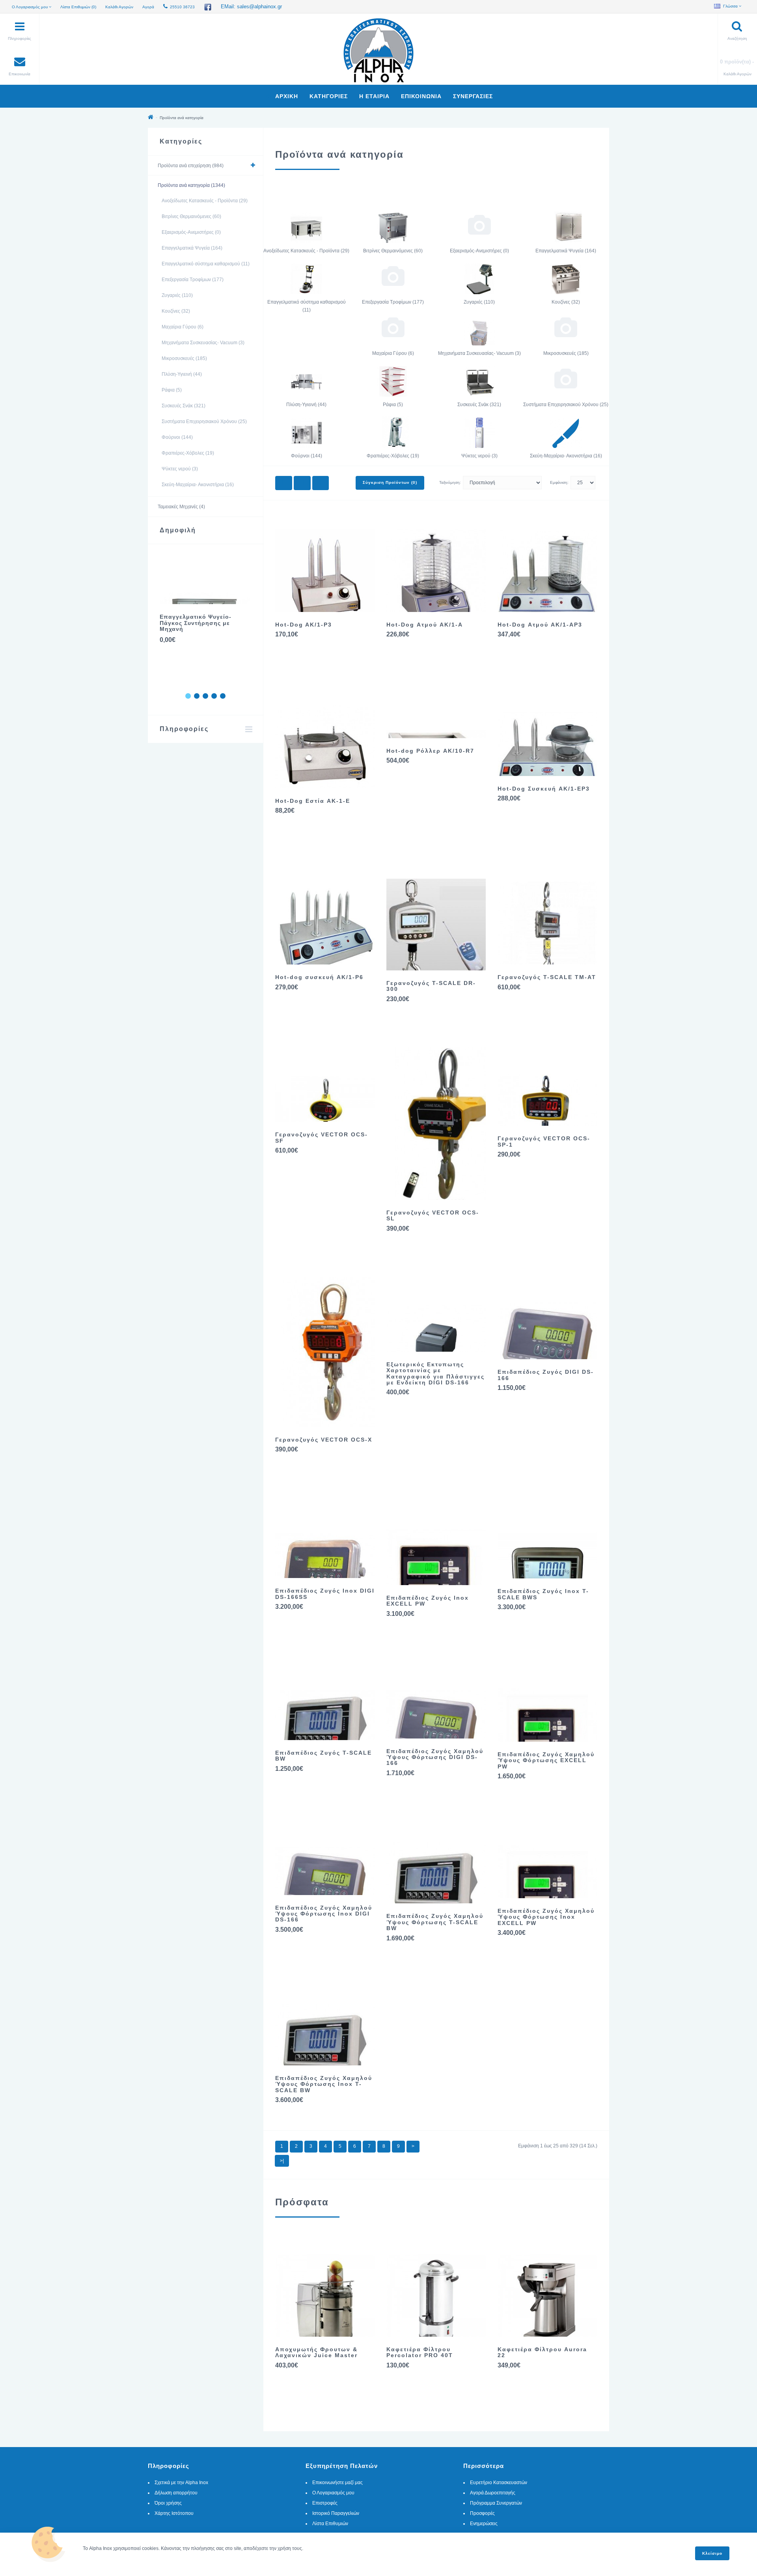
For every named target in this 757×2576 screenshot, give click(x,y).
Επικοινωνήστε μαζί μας (337, 2483)
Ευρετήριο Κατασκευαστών (499, 2483)
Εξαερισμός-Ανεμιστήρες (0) (191, 232)
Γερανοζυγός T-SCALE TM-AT (547, 977)
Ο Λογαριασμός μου (333, 2493)
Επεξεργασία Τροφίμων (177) (193, 280)
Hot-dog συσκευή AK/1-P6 (319, 977)
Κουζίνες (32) (176, 311)
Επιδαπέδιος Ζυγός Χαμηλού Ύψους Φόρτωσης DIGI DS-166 (435, 1757)
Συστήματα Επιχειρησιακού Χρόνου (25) (204, 422)
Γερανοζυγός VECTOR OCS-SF (322, 1137)
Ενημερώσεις (484, 2524)
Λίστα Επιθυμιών (330, 2524)
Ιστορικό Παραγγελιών (336, 2513)
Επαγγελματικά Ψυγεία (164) (192, 248)
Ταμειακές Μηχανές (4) (181, 507)
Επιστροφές (325, 2503)
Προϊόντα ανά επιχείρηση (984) (191, 166)
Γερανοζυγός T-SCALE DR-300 (431, 986)
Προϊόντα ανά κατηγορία (182, 118)
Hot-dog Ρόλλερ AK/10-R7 (430, 751)
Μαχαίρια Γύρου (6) (183, 327)
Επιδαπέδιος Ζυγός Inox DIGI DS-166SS (325, 1594)
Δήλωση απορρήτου (176, 2493)
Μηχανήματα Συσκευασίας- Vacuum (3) (203, 343)
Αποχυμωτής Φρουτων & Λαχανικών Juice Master (316, 2352)
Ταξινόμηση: (450, 482)
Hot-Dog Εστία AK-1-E (313, 801)
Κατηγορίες (329, 96)
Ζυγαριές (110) (177, 295)
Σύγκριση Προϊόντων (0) (390, 482)
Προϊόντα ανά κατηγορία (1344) (191, 185)
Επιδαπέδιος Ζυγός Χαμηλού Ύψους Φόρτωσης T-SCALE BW (435, 1922)
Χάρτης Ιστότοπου (174, 2513)
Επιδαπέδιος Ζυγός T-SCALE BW (323, 1756)
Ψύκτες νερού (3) (180, 469)
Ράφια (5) (172, 390)
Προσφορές (482, 2513)
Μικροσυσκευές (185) (184, 358)
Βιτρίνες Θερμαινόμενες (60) (191, 216)
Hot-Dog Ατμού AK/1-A (425, 625)
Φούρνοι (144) (177, 437)
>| (282, 2161)
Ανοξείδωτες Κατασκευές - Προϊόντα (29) (205, 201)
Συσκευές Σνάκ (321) (184, 406)
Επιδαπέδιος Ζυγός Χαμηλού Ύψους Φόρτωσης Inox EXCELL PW (546, 1917)
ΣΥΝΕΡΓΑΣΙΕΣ (473, 96)
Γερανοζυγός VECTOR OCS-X (324, 1440)
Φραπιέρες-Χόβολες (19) (188, 453)
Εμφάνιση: (559, 482)
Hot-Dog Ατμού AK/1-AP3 (540, 625)
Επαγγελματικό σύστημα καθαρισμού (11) (206, 264)
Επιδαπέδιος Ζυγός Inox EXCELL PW (428, 1601)
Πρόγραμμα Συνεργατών (496, 2503)
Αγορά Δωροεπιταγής (493, 2493)
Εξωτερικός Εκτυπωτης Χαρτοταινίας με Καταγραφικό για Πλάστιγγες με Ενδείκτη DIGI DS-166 (435, 1373)
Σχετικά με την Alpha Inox (181, 2483)
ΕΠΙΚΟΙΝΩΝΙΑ (421, 96)
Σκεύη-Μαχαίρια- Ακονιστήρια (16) (198, 485)
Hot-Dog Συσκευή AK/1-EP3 (544, 789)
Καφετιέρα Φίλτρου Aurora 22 (542, 2352)
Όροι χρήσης (168, 2503)
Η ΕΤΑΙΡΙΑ (374, 96)
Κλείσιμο (712, 2553)
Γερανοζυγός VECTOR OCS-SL (433, 1215)
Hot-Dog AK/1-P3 (304, 625)
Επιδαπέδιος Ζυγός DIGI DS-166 (546, 1375)
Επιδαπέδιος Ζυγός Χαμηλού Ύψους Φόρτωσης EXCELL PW (546, 1760)
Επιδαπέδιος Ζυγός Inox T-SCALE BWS (543, 1594)
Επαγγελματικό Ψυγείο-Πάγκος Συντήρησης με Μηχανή (196, 623)
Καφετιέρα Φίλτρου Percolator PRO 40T (420, 2352)
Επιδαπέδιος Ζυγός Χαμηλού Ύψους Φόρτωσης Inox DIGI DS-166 (324, 1914)
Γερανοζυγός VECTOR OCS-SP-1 (544, 1141)
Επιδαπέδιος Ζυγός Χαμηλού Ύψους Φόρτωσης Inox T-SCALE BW (324, 2084)
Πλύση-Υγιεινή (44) (182, 374)
